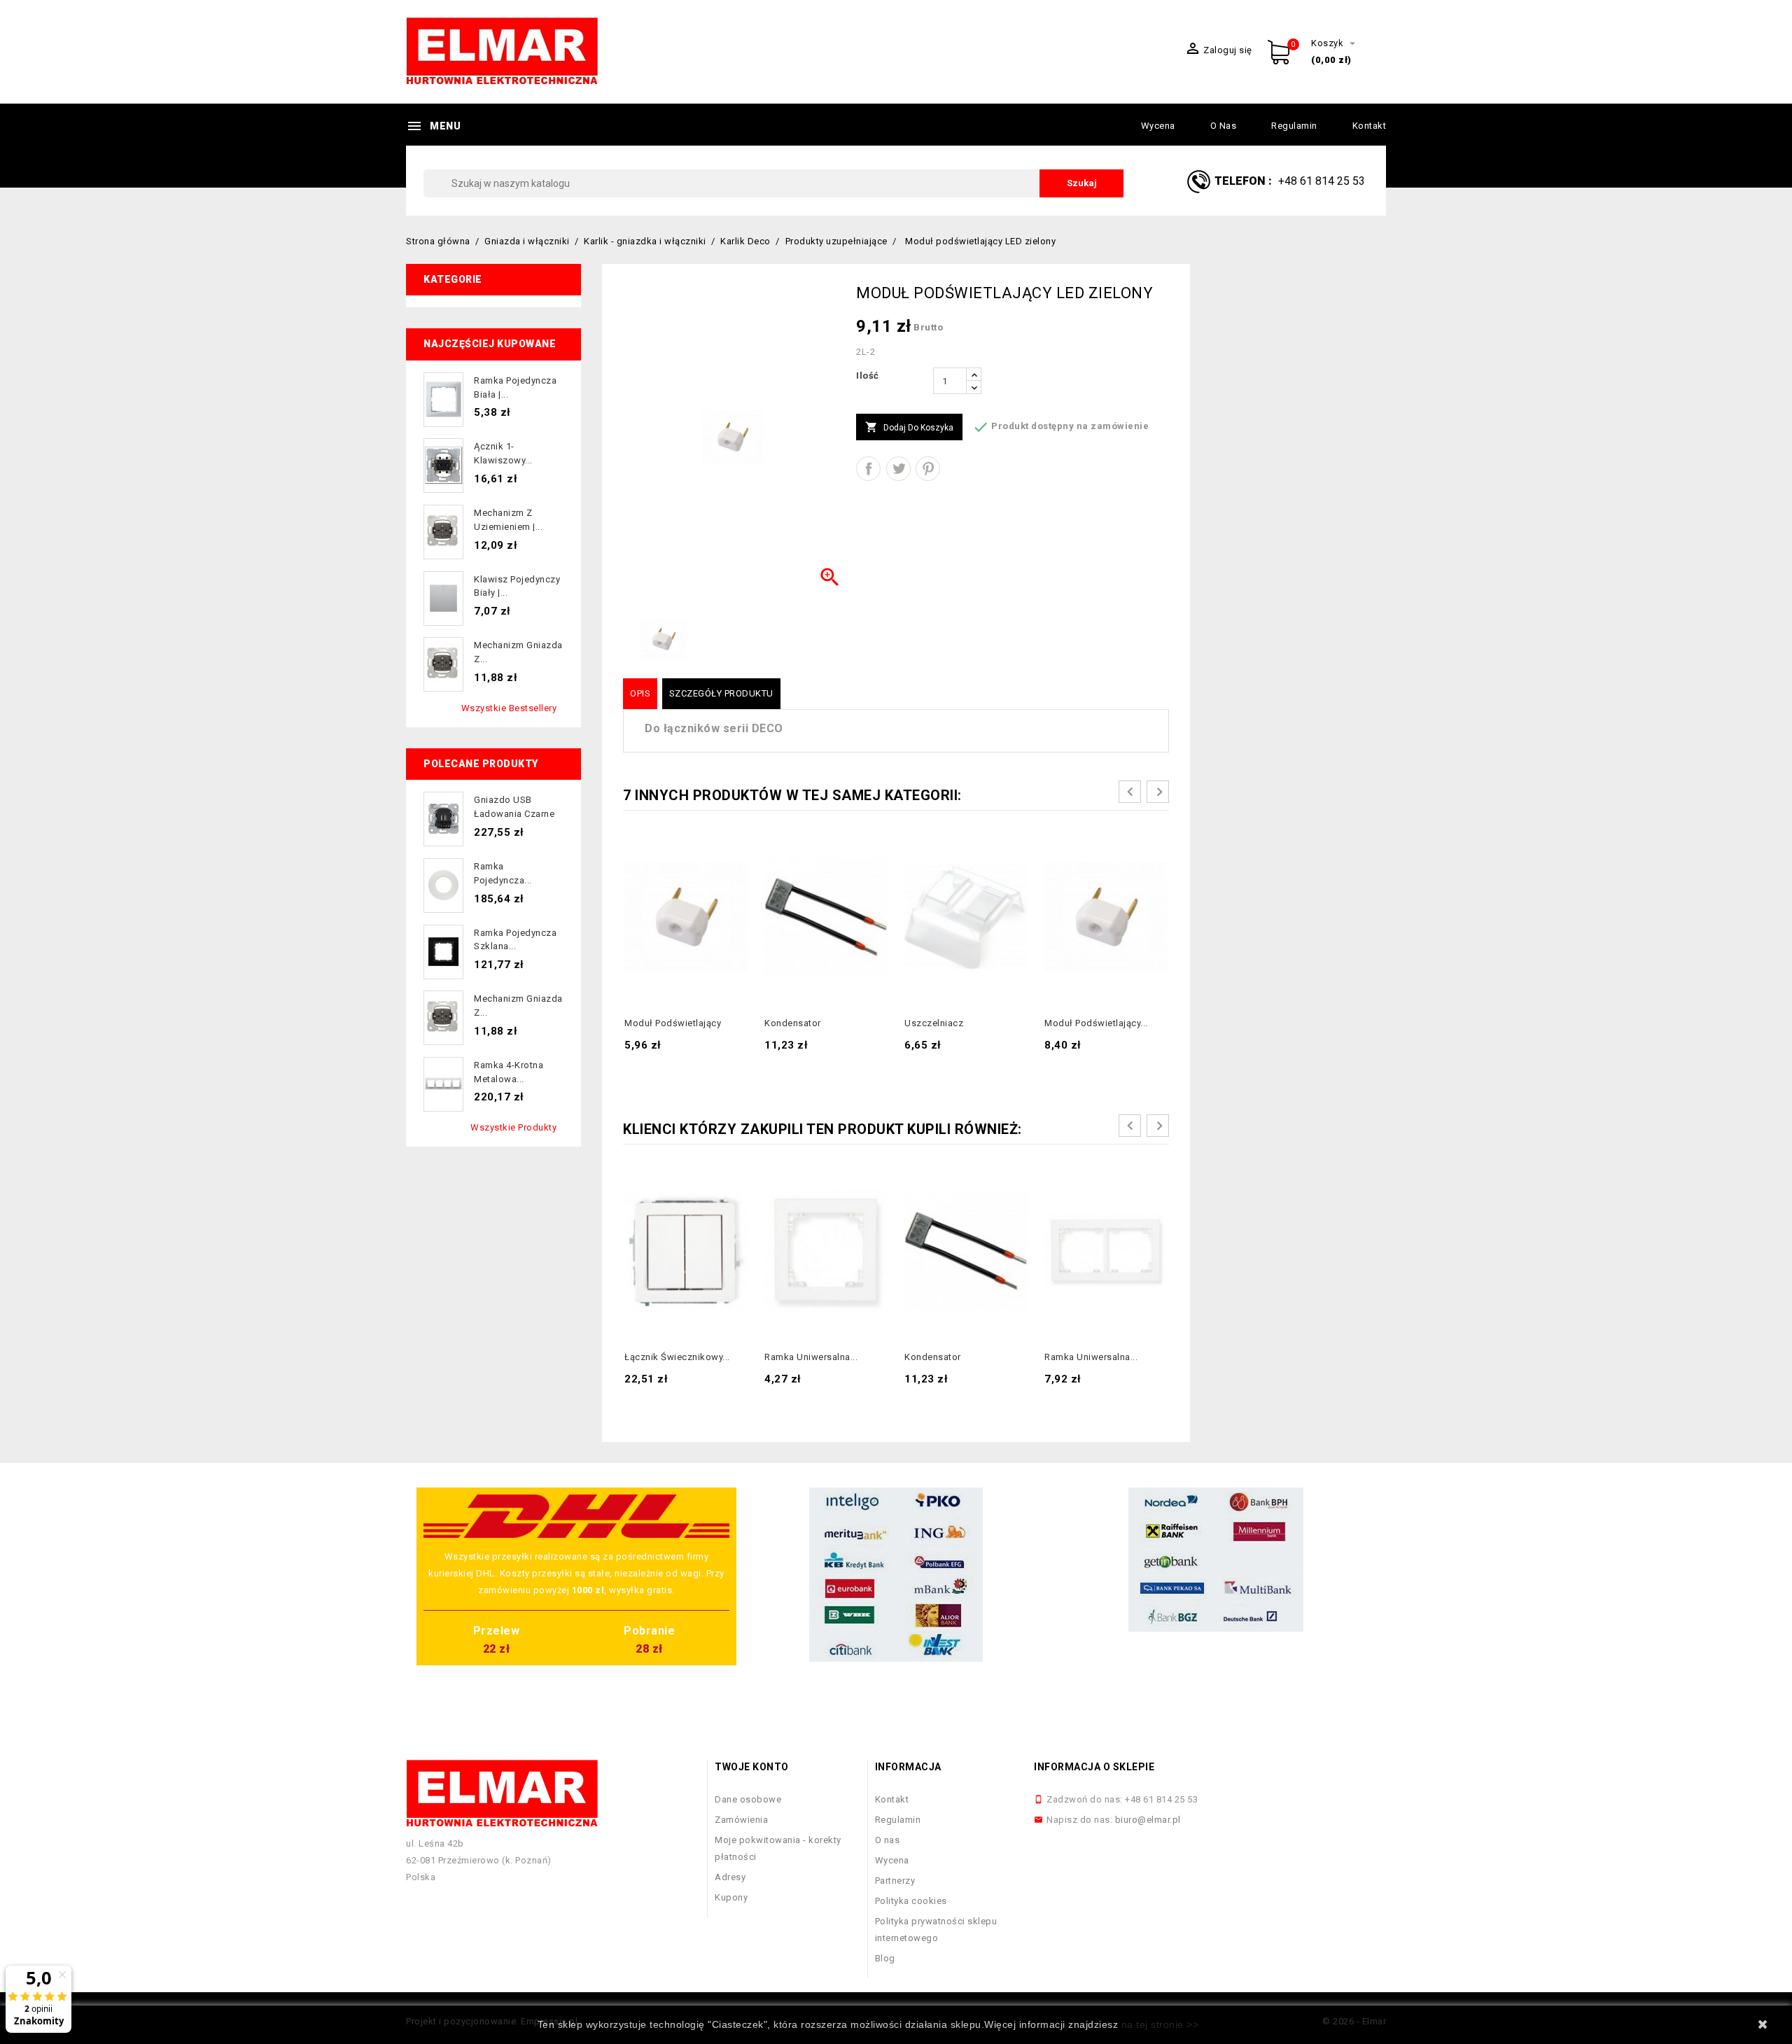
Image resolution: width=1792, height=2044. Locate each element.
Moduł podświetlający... (1096, 1023)
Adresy (730, 1877)
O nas (1224, 126)
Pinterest (928, 469)
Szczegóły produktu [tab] (721, 693)
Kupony (731, 1897)
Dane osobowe (748, 1799)
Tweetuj (898, 469)
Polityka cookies (911, 1901)
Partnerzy (895, 1881)
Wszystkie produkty (513, 1127)
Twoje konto (752, 1767)
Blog (885, 1958)
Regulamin (1294, 126)
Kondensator (793, 1023)
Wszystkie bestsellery (509, 708)
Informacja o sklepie (1094, 1767)
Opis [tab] (640, 693)
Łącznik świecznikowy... (677, 1357)
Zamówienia (741, 1820)
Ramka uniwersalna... (811, 1357)
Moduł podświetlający (673, 1023)
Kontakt (1370, 126)
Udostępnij (868, 469)
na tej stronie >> (1160, 2024)
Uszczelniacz (934, 1023)
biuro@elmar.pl (1148, 1820)
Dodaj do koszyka (909, 427)
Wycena (1158, 126)
